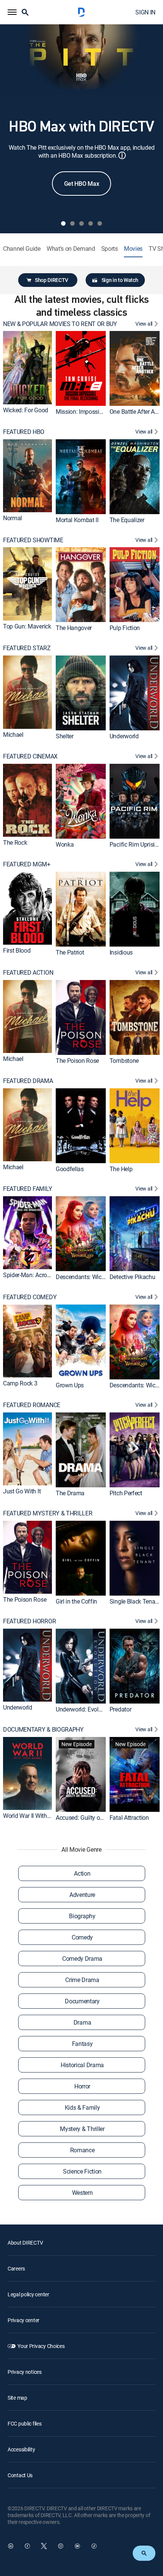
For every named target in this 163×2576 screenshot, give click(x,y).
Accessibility (21, 2449)
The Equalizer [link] (127, 520)
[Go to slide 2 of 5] (72, 223)
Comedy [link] (82, 1937)
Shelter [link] (65, 736)
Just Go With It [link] (22, 1491)
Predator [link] (120, 1709)
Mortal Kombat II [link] (77, 520)
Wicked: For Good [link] (26, 410)
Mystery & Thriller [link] (82, 2129)
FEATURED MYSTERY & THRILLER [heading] (48, 1513)
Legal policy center (28, 2294)
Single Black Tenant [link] (135, 1601)
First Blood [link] (17, 951)
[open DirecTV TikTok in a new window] (94, 2546)
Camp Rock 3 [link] (20, 1383)
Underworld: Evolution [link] (84, 1709)
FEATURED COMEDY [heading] (30, 1297)
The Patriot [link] (70, 952)
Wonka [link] (65, 844)
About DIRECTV (25, 2243)
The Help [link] (121, 1168)
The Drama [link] (70, 1493)
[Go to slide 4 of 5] (91, 223)
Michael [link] (13, 735)
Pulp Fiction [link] (125, 628)
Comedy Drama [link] (82, 1959)
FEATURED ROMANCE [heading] (32, 1405)
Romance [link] (82, 2150)
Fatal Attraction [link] (129, 1818)
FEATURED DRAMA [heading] (28, 1081)
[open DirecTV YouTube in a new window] (77, 2546)
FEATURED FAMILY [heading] (27, 1189)
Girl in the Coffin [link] (76, 1601)
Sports (110, 249)
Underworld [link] (124, 736)
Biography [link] (82, 1916)
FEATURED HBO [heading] (24, 432)
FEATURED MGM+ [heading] (27, 864)
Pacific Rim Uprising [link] (136, 844)
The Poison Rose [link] (77, 1061)
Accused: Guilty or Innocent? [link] (92, 1818)
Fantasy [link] (82, 2044)
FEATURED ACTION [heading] (28, 973)
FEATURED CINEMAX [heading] (30, 756)
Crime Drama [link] (82, 1980)
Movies (133, 249)
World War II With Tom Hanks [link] (40, 1816)
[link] (27, 367)
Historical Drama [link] (82, 2065)
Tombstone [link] (124, 1061)
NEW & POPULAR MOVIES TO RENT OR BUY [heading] (60, 324)
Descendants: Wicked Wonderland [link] (99, 1277)
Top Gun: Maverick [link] (27, 626)
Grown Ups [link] (70, 1385)
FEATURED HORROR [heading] (29, 1621)
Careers (16, 2268)
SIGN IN (145, 12)
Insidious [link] (121, 952)
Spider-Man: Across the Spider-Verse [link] (49, 1275)
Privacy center (24, 2320)
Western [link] (82, 2193)
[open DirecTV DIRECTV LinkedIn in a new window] (11, 2546)
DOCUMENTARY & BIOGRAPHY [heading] (43, 1730)
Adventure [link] (82, 1895)
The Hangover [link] (74, 628)
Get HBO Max (81, 184)
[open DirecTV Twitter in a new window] (44, 2546)
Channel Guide (22, 249)
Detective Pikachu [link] (132, 1277)
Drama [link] (82, 2022)
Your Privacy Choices (41, 2346)
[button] (12, 12)
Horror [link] (82, 2086)
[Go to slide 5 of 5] (100, 223)
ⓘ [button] (122, 155)
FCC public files (25, 2423)
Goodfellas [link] (70, 1168)
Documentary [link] (82, 2001)
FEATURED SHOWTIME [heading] (33, 540)
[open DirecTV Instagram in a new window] (61, 2546)
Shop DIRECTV (52, 280)
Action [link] (82, 1873)
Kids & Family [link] (82, 2107)
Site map (17, 2398)
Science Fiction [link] (82, 2171)
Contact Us (20, 2475)
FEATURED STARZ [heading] (27, 648)
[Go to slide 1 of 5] (63, 223)
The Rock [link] (15, 842)
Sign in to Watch (120, 280)
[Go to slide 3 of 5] (81, 223)
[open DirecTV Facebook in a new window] (27, 2546)
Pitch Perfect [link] (126, 1493)
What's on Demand (71, 249)
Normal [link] (13, 518)
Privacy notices (25, 2372)
